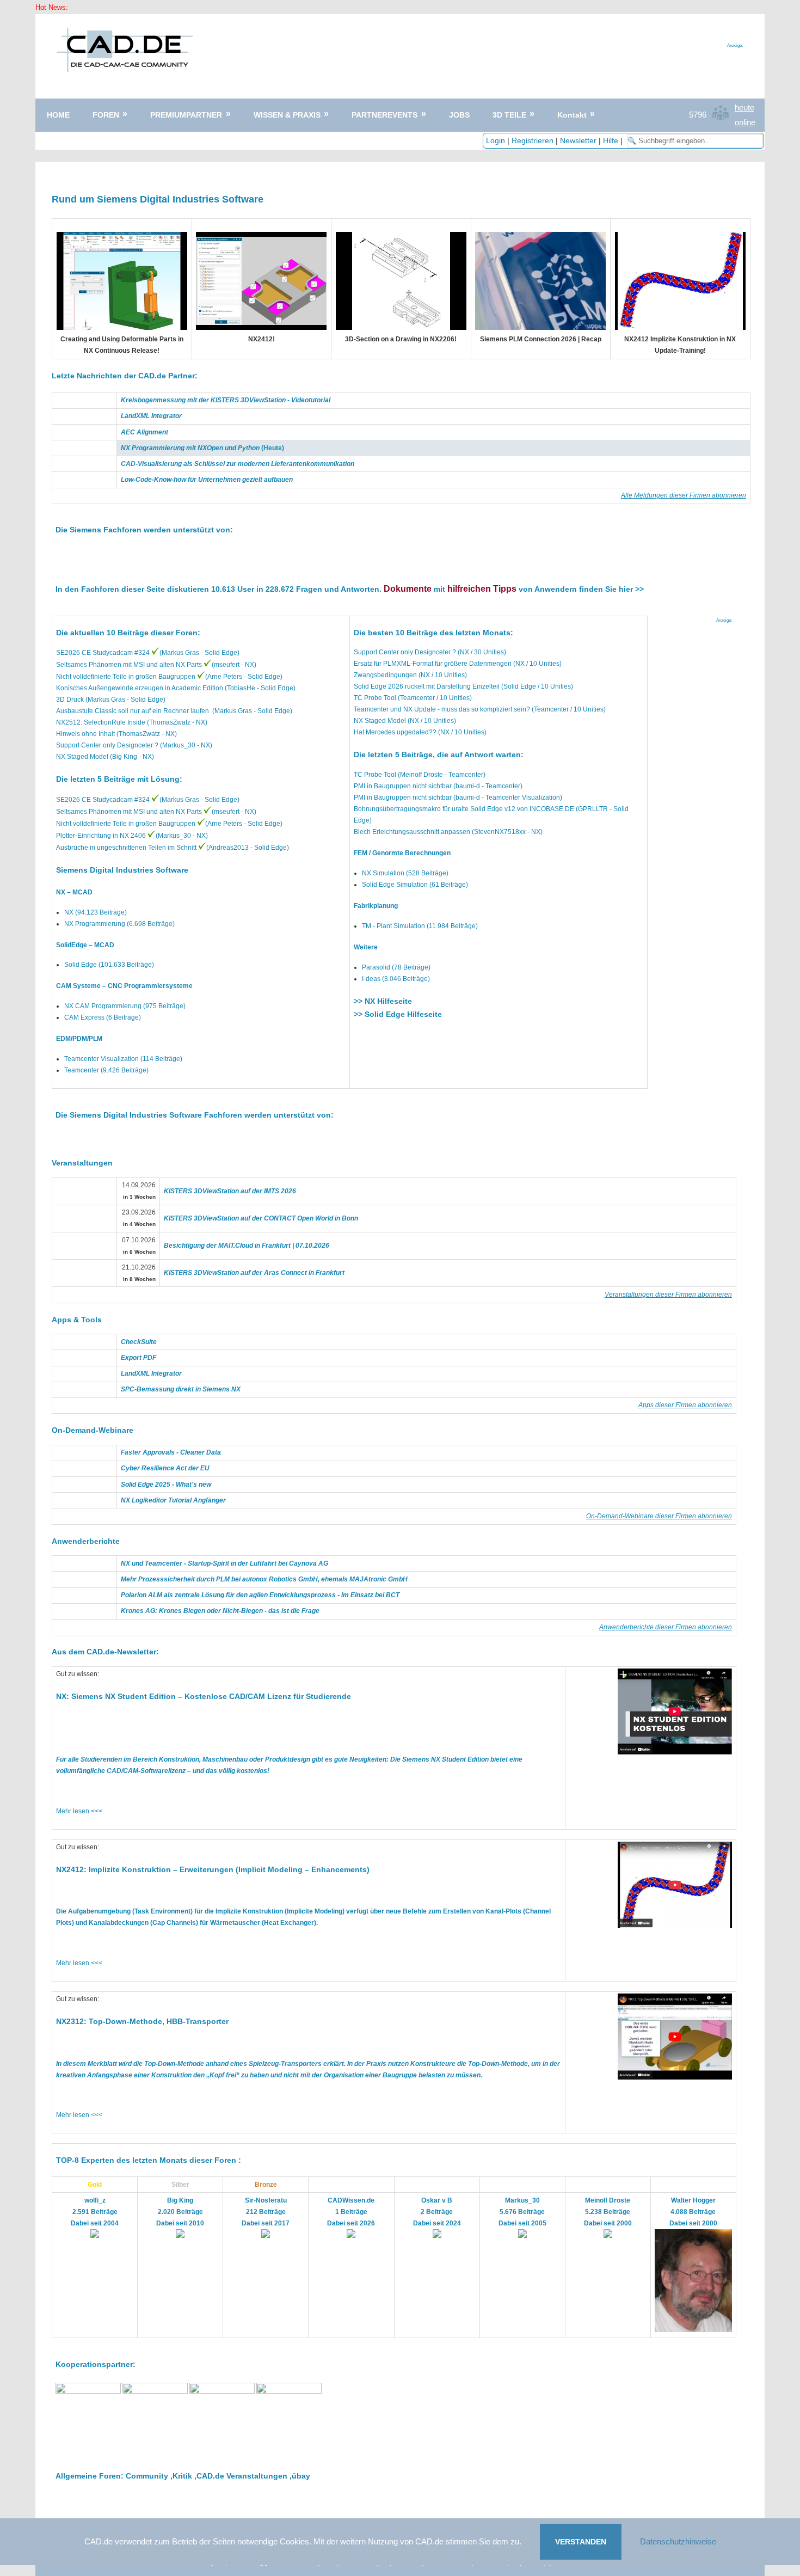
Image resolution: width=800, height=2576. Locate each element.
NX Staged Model (380, 721)
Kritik (182, 2476)
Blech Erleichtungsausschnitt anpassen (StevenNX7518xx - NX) (448, 832)
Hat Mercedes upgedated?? (396, 732)
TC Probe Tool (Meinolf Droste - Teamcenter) (420, 775)
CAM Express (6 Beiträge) (103, 1017)
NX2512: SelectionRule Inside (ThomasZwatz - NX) (132, 722)
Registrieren (533, 140)
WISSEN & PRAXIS (287, 115)
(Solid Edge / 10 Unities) (536, 686)
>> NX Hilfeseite (383, 1001)
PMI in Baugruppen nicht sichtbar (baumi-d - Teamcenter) (438, 786)
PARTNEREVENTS (384, 115)
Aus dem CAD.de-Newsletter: (105, 1652)
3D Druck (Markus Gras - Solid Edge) (111, 700)
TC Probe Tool (375, 698)
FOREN (106, 115)
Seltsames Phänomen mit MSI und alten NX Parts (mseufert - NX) (156, 665)
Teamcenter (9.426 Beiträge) (106, 1070)
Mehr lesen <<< (79, 1811)
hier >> (631, 589)
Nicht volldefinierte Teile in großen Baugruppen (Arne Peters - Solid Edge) (169, 677)
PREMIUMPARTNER (186, 115)
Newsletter (578, 140)
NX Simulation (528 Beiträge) (405, 873)
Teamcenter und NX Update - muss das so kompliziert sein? (442, 709)
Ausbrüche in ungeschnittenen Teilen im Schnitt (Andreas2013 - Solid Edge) (173, 848)
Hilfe (611, 140)
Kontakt (572, 115)
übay (301, 2476)
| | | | (555, 140)
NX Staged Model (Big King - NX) (105, 757)
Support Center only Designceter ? (405, 652)
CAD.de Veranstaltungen (242, 2476)
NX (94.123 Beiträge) (96, 912)
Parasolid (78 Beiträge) (396, 967)
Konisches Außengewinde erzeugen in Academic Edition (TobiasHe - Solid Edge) (176, 688)
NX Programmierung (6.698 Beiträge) (119, 924)
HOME (58, 115)
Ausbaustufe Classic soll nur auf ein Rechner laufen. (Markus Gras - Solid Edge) (174, 711)
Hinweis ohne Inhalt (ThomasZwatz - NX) (116, 734)
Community (147, 2476)
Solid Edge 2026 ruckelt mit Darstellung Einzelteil (427, 686)
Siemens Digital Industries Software (122, 870)
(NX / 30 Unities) (481, 652)
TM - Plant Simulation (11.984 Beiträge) (420, 926)
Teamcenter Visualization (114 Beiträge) (123, 1059)
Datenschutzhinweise (678, 2541)
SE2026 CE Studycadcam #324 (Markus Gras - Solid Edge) (148, 653)
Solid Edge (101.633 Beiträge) (109, 965)
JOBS (459, 115)
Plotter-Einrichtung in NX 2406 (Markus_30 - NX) (132, 836)
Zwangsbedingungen (386, 675)
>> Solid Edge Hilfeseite (398, 1014)
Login (496, 140)
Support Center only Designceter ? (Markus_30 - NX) (134, 745)
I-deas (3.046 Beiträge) (396, 979)
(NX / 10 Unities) (537, 664)
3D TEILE (509, 115)
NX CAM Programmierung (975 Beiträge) (125, 1006)
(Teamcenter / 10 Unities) (434, 698)
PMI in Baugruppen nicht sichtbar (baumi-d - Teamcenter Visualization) (458, 798)
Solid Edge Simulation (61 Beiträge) (415, 885)
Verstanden (581, 2542)
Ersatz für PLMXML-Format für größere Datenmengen (433, 664)
